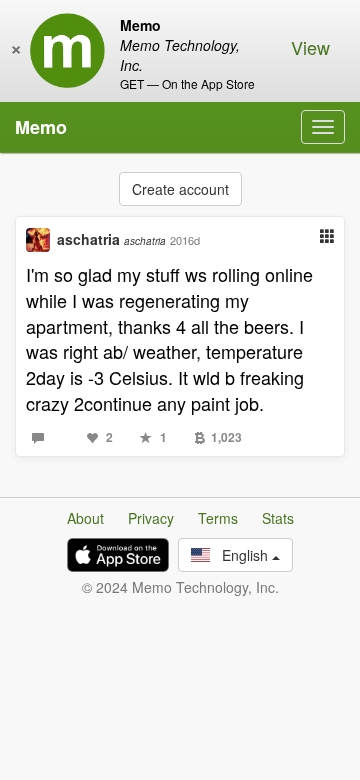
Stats (278, 518)
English (241, 555)
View (310, 47)
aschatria (111, 239)
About (85, 518)
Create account (180, 189)
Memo (41, 127)
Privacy (151, 518)
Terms (218, 518)
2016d (185, 240)
